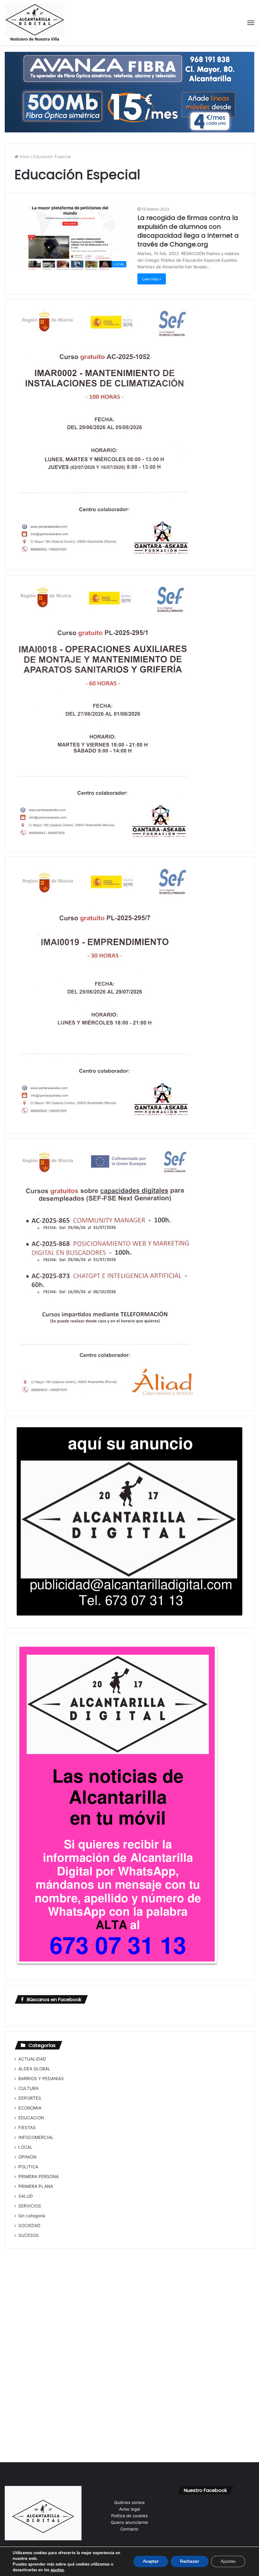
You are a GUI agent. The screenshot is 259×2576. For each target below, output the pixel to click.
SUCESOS (29, 2235)
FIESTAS (27, 2128)
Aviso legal (129, 2509)
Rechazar (190, 2561)
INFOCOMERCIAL (36, 2137)
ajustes (57, 2570)
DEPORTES (30, 2098)
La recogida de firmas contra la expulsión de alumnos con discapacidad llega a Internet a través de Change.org (188, 231)
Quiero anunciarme (129, 2522)
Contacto (129, 2529)
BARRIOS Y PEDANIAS (41, 2079)
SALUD (26, 2196)
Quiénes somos (129, 2502)
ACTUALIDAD (32, 2059)
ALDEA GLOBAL (34, 2069)
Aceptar (151, 2561)
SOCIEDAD (29, 2226)
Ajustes (228, 2561)
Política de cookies (129, 2516)
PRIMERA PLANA (36, 2186)
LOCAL (25, 2147)
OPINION (27, 2157)
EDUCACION (31, 2118)
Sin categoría (32, 2216)
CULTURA (28, 2088)
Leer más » (152, 279)
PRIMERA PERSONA (39, 2177)
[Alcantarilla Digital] (35, 23)
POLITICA (28, 2167)
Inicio (24, 156)
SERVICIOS (30, 2206)
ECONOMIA (30, 2108)
